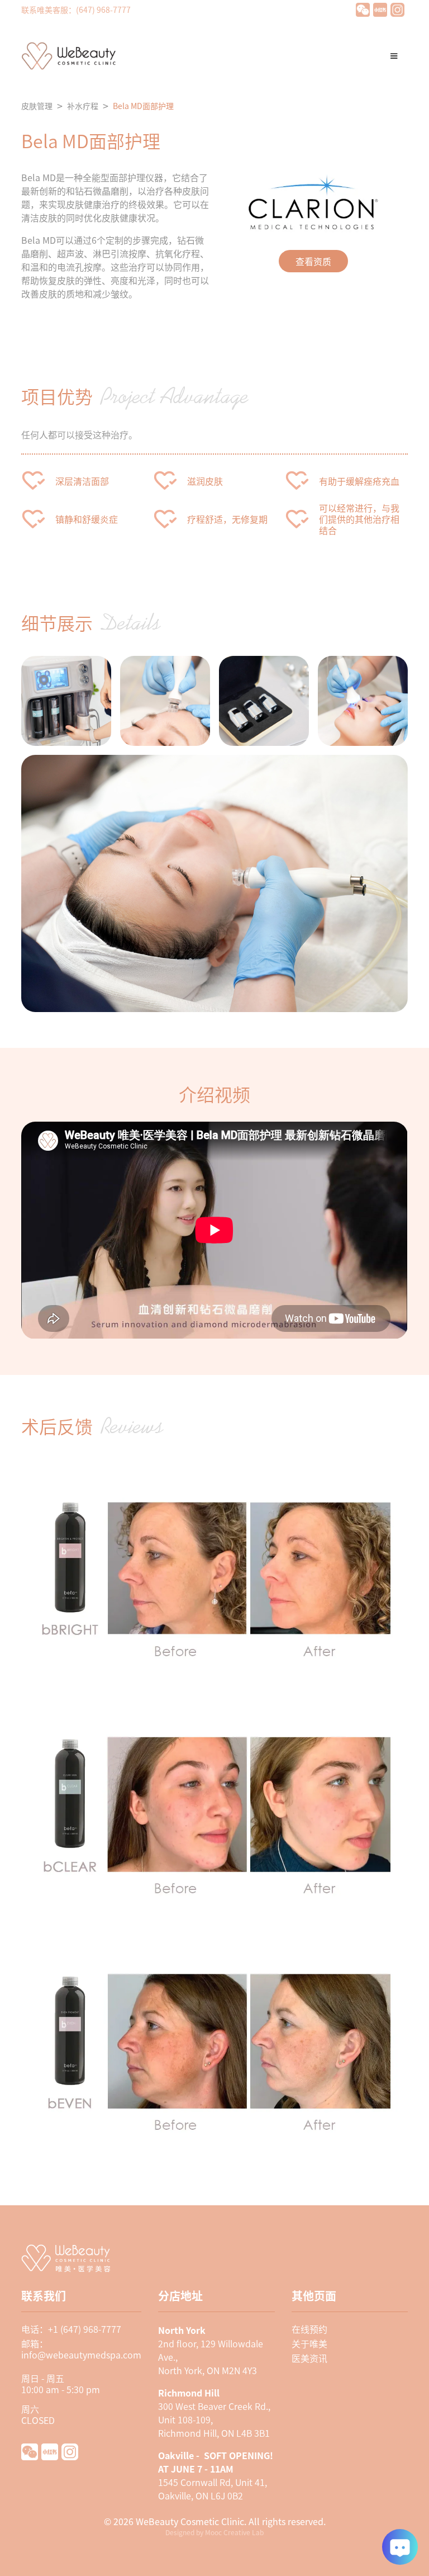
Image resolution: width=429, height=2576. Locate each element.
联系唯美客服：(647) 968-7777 (76, 10)
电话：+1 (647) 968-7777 (71, 2329)
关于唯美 (309, 2343)
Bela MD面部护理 (143, 106)
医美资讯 (309, 2358)
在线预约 (309, 2329)
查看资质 (313, 261)
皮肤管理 (37, 106)
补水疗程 (83, 106)
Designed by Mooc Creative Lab (214, 2532)
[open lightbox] (66, 701)
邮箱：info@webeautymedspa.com (81, 2349)
